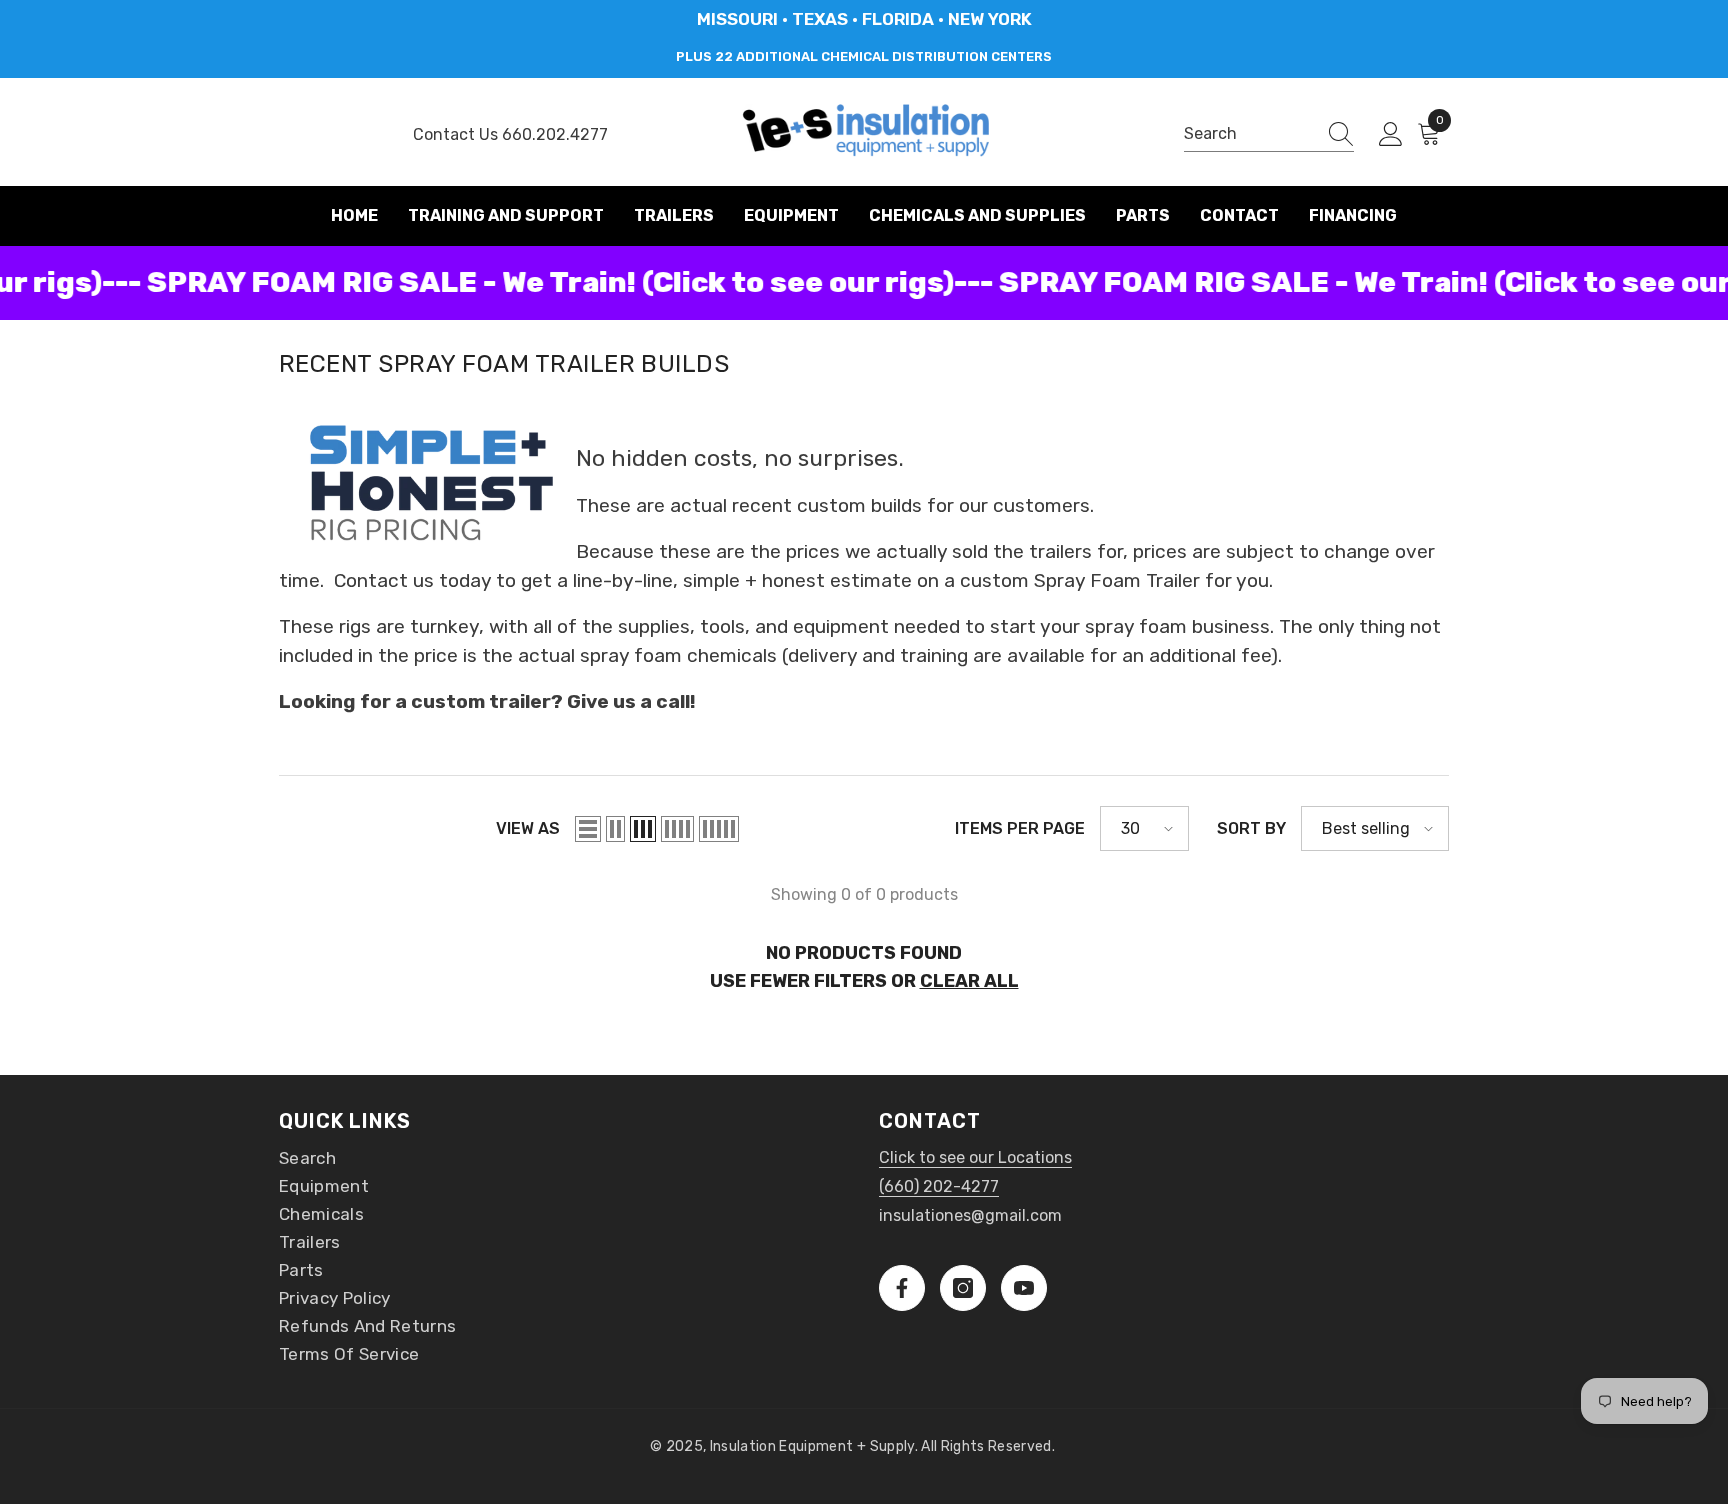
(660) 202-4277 (939, 1186)
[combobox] (1250, 134)
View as (528, 828)
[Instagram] (963, 1288)
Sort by (1251, 828)
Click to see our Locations (975, 1157)
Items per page (1020, 828)
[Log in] (1391, 135)
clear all (969, 981)
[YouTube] (1024, 1288)
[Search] (1269, 134)
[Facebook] (902, 1288)
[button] (588, 829)
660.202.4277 (555, 134)
